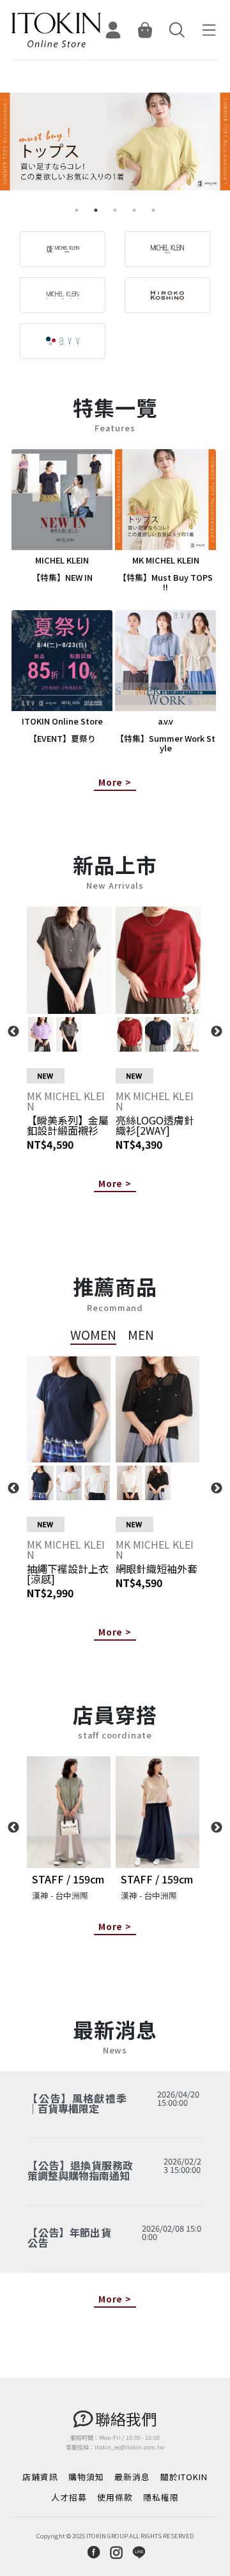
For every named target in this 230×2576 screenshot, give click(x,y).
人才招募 (69, 2497)
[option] (115, 147)
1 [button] (77, 210)
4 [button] (134, 210)
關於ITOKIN (184, 2477)
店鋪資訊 (40, 2477)
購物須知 (86, 2477)
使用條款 (115, 2497)
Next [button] (217, 1032)
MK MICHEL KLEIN (66, 1101)
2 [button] (96, 210)
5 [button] (153, 210)
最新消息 (132, 2477)
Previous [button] (13, 1032)
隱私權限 (161, 2497)
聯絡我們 (126, 2419)
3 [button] (115, 210)
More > (115, 782)
